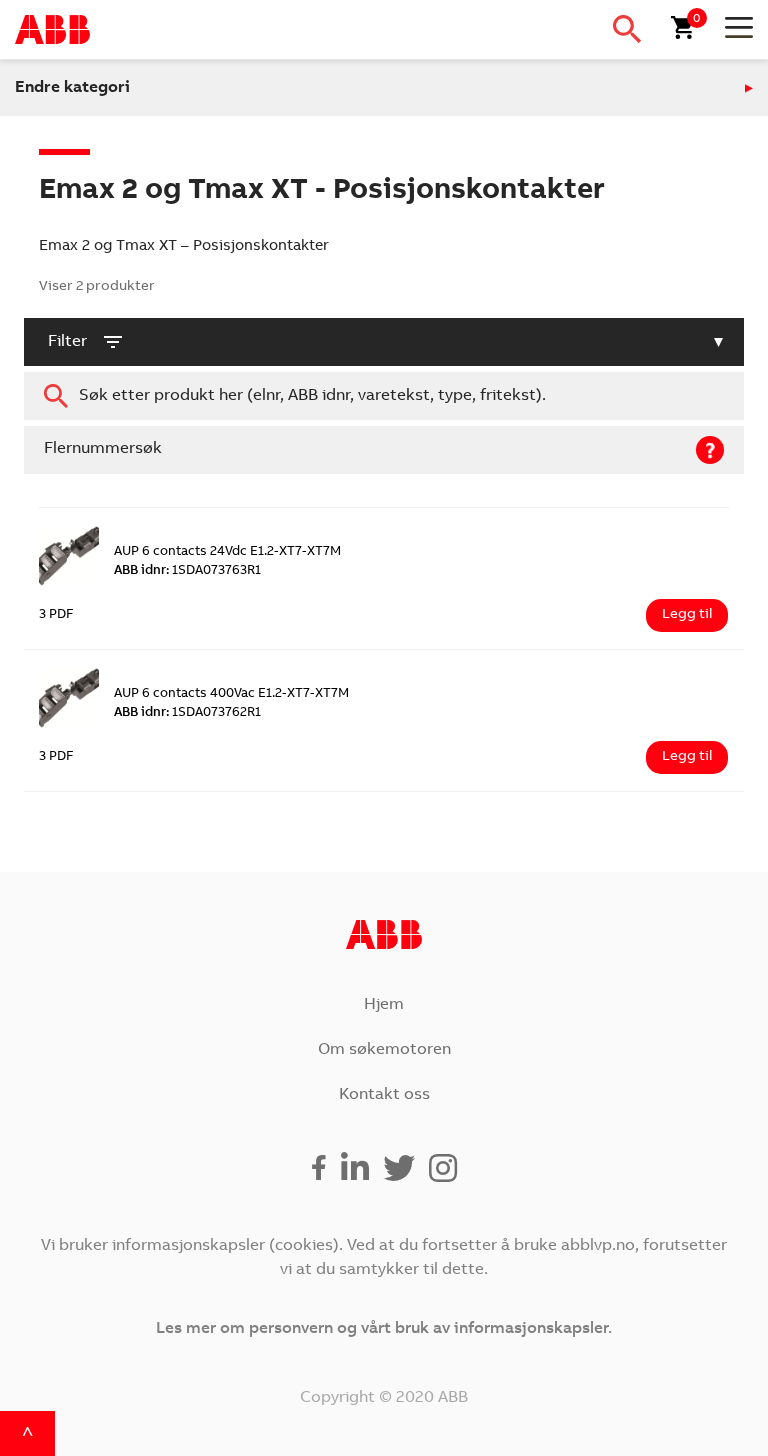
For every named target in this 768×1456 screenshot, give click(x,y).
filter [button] (67, 342)
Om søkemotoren (384, 1050)
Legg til (687, 615)
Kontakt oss (384, 1095)
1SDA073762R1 (187, 713)
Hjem (384, 1005)
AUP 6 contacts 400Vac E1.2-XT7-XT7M (231, 694)
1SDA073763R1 (187, 571)
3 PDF (56, 615)
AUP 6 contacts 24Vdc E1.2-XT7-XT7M (227, 552)
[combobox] (384, 396)
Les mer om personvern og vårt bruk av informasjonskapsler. (384, 1329)
